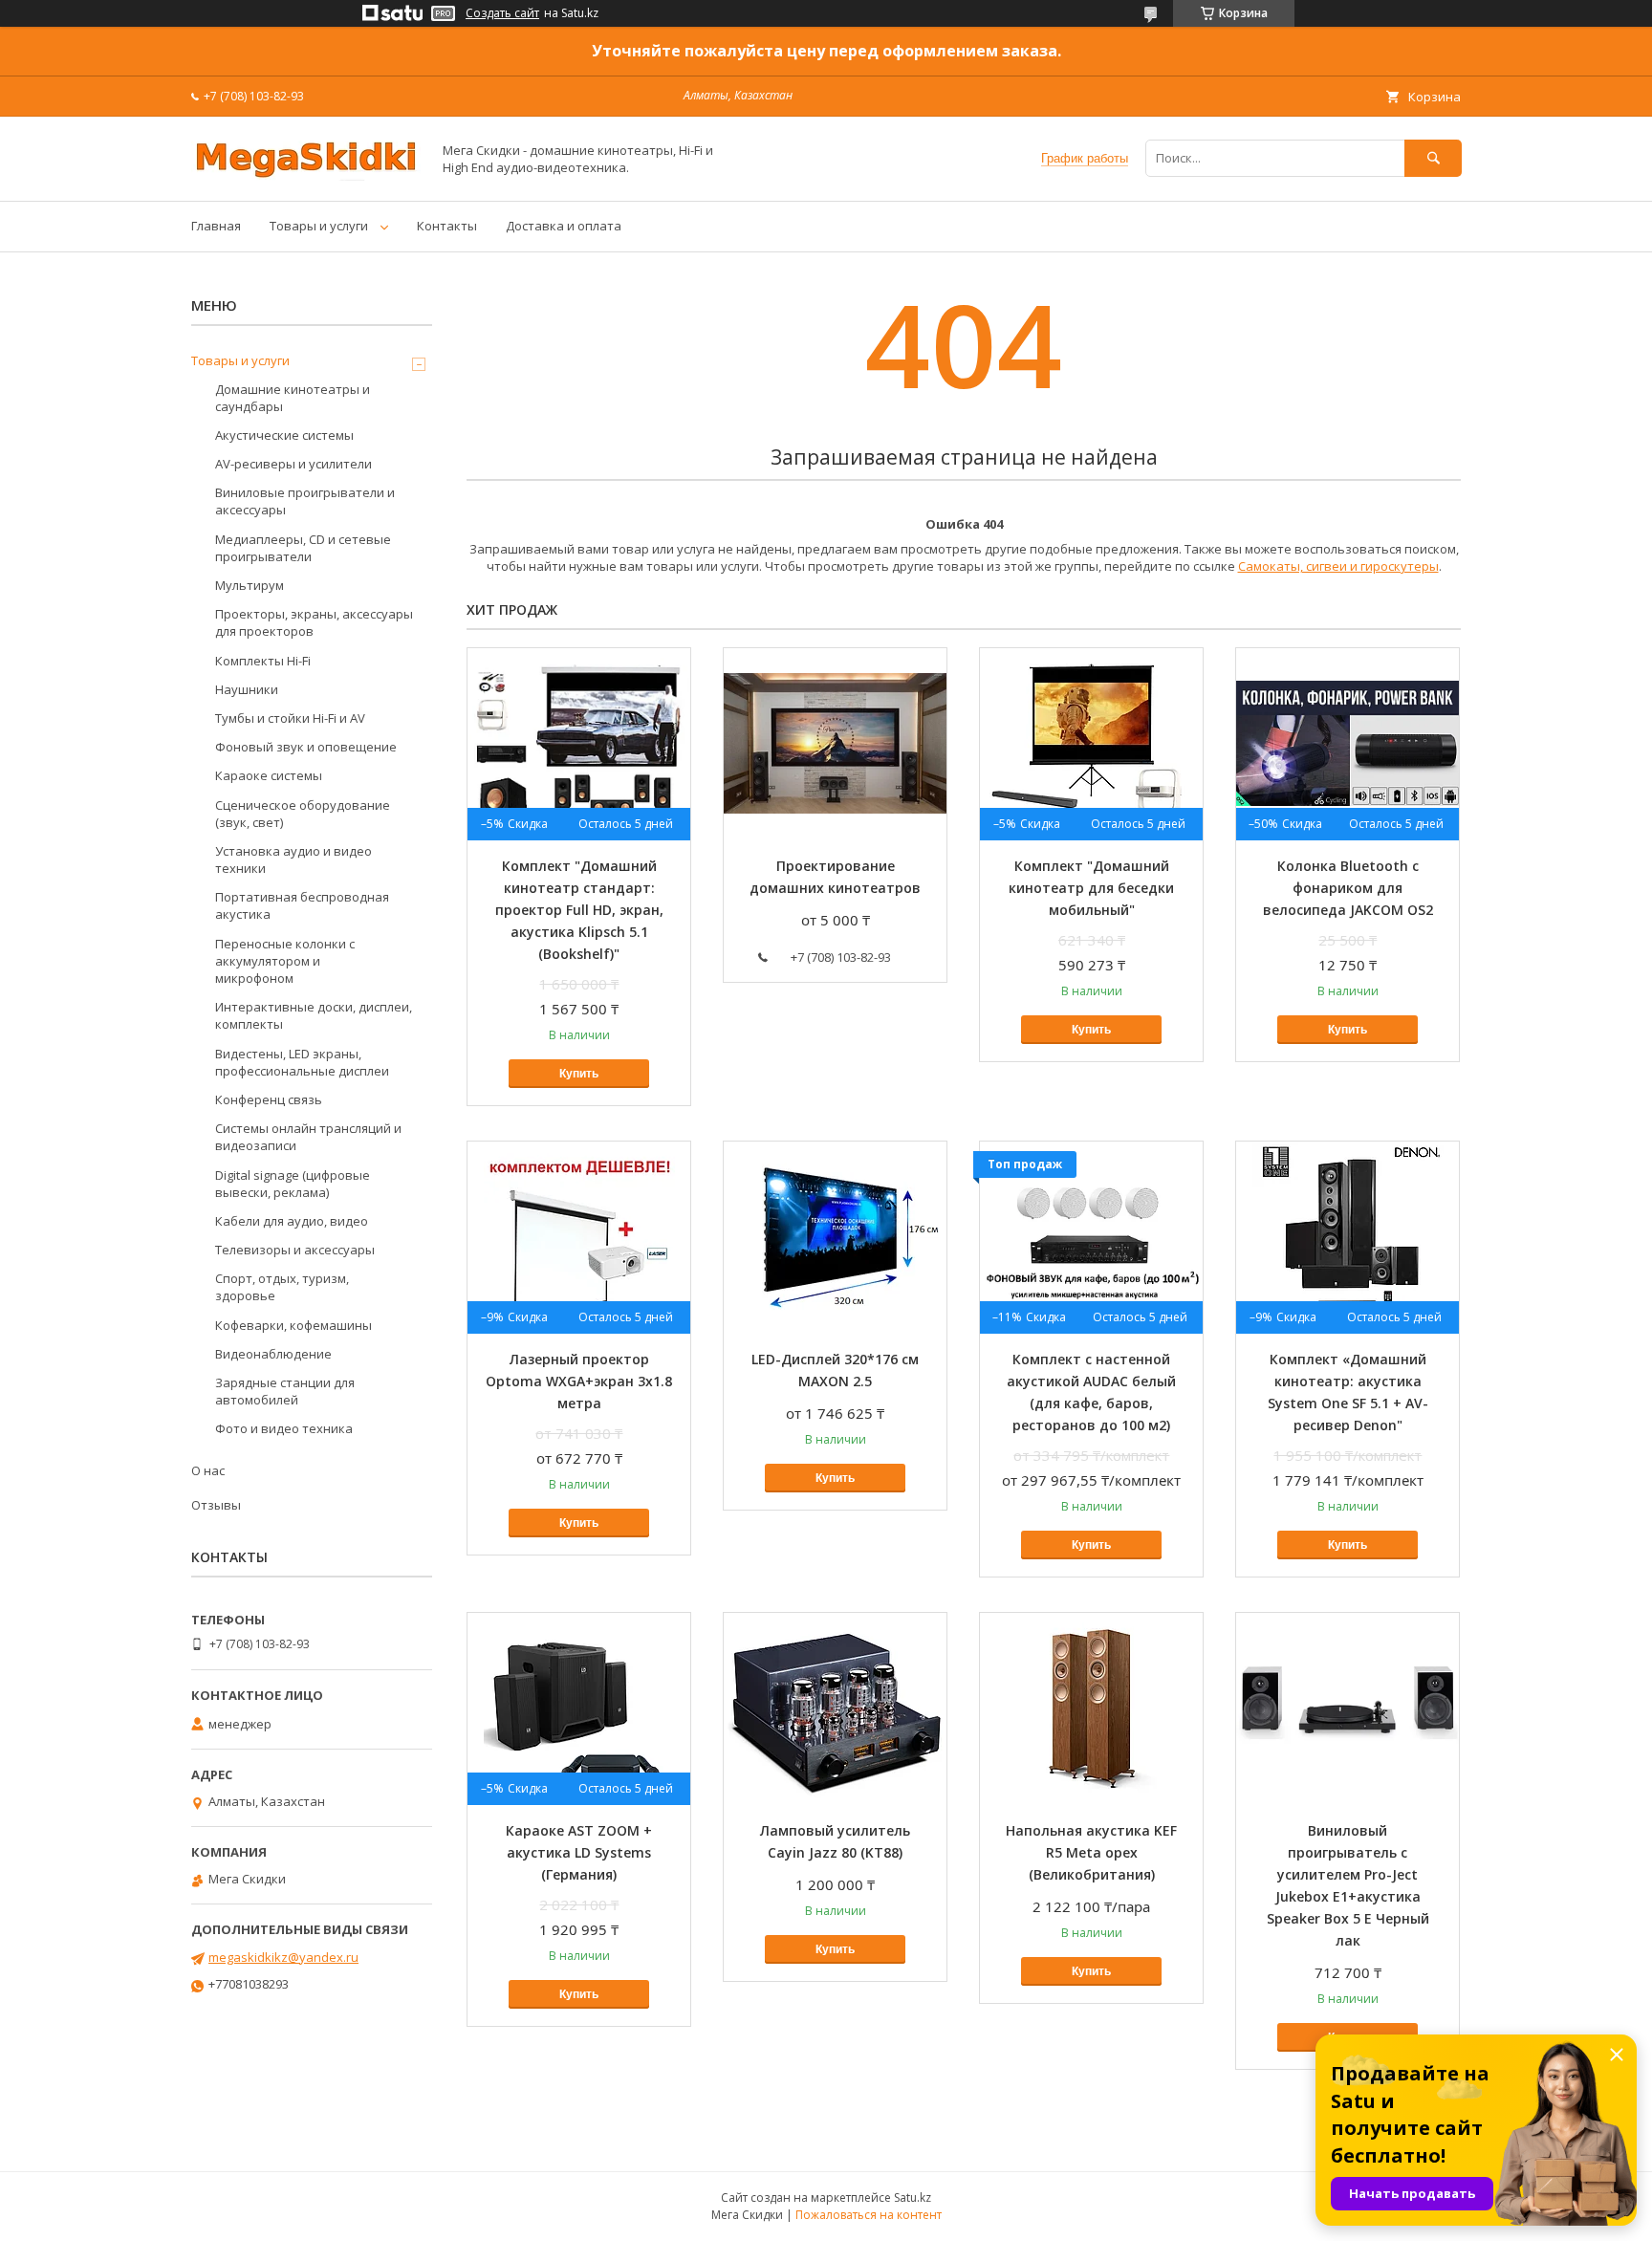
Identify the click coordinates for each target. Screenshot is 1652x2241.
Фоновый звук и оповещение (306, 747)
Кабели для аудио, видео (292, 1221)
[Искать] (1433, 158)
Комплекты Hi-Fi (263, 661)
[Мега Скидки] (306, 176)
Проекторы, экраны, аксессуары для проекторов (314, 622)
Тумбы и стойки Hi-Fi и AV (290, 718)
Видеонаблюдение (273, 1354)
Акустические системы (284, 435)
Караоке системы (269, 775)
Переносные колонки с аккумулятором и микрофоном (285, 961)
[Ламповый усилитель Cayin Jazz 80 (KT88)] (835, 1708)
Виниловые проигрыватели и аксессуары (305, 501)
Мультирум (250, 585)
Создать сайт (502, 13)
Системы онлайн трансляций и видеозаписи (308, 1137)
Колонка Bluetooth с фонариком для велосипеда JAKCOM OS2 (1348, 888)
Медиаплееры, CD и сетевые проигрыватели (303, 548)
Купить (579, 1074)
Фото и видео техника (284, 1428)
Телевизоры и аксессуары (295, 1250)
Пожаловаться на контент (869, 2215)
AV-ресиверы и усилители (293, 464)
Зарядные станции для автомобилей (285, 1391)
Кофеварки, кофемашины (293, 1325)
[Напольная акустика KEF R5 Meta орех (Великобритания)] (1091, 1708)
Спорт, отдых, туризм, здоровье (282, 1287)
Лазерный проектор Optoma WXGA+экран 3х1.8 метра (579, 1381)
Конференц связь (269, 1099)
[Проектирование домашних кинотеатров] (835, 744)
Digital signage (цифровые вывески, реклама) (293, 1184)
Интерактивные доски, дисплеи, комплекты (314, 1015)
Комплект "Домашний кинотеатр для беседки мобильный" (1091, 888)
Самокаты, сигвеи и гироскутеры (1338, 566)
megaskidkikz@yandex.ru (283, 1957)
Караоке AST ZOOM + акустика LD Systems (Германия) (579, 1852)
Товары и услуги (319, 226)
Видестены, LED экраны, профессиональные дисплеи (302, 1062)
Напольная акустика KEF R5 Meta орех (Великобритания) (1091, 1852)
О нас (208, 1470)
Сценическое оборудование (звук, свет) (303, 814)
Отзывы (216, 1505)
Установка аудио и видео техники (293, 859)
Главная (216, 226)
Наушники (247, 689)
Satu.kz (913, 2197)
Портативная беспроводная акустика (302, 905)
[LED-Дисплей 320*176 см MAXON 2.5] (835, 1237)
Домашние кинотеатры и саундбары (293, 398)
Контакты (447, 226)
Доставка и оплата (564, 226)
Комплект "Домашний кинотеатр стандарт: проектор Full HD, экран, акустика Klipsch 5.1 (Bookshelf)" (579, 910)
